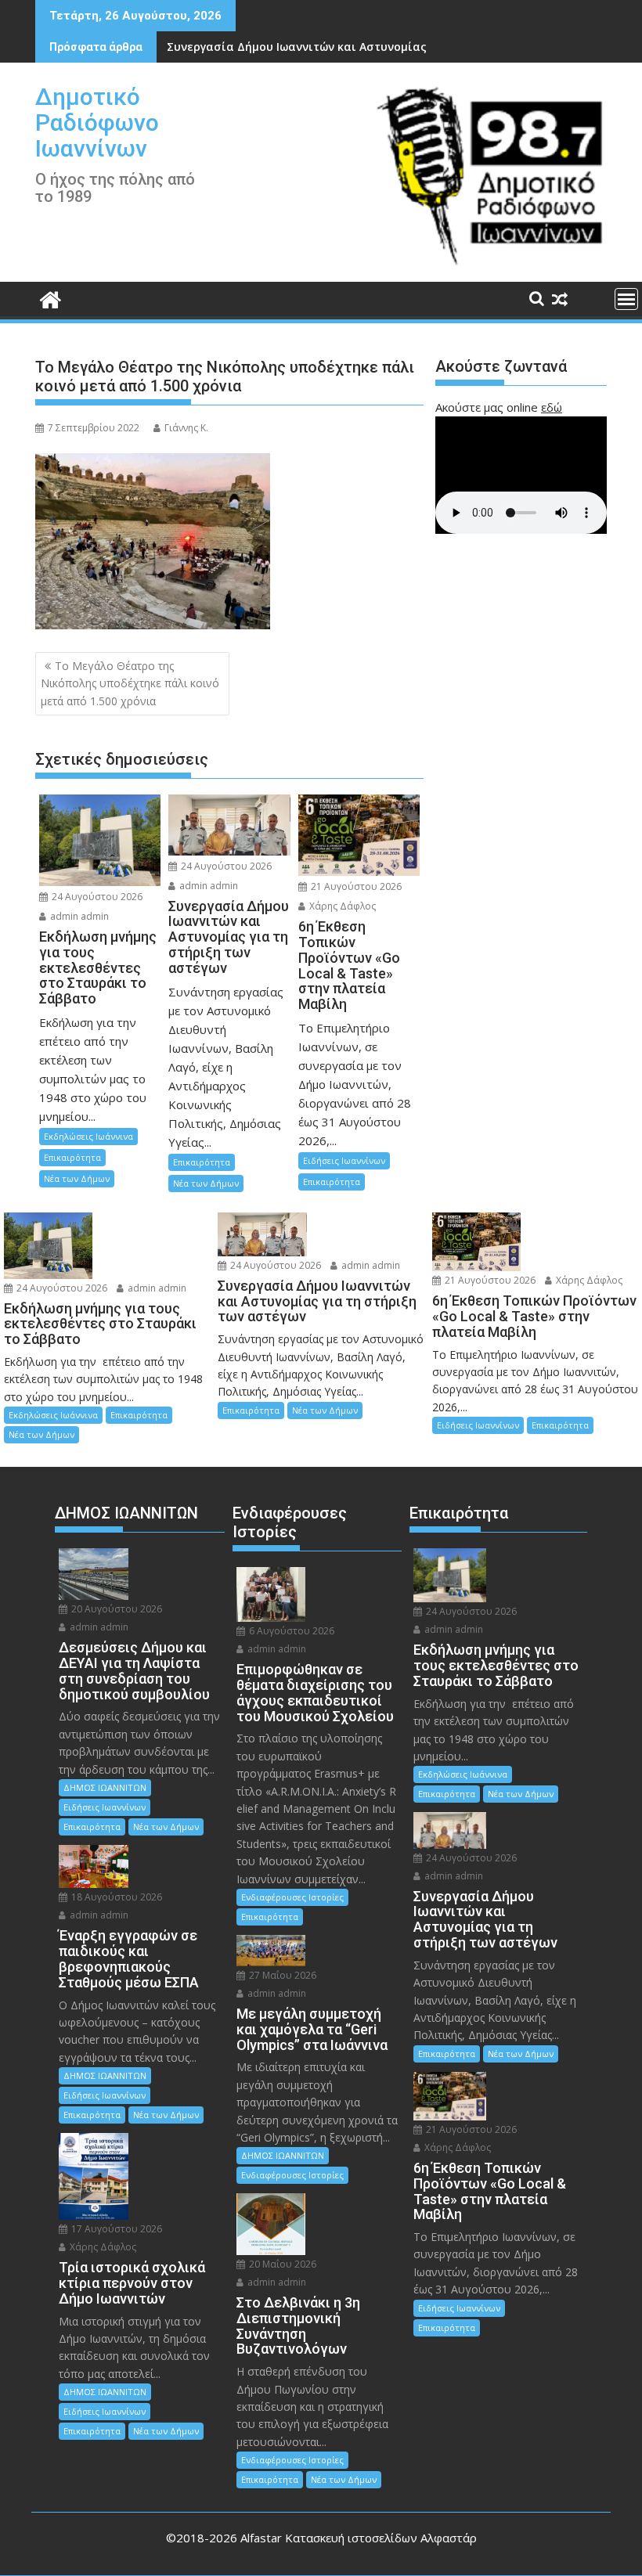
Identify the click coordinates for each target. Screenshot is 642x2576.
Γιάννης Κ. (186, 428)
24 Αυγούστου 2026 (96, 897)
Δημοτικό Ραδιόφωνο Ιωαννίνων (97, 122)
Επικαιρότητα (72, 1157)
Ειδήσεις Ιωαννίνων (344, 1160)
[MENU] (626, 299)
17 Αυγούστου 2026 (115, 2229)
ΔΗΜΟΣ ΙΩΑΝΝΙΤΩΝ (105, 1787)
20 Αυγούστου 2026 (115, 1609)
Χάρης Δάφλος (341, 906)
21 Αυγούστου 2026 (355, 886)
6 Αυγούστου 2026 (290, 1631)
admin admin (78, 916)
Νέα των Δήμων (77, 1178)
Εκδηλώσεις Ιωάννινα (88, 1136)
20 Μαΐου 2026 (281, 2264)
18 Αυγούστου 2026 (115, 1897)
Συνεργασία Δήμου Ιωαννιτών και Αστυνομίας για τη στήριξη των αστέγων (378, 47)
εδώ (552, 407)
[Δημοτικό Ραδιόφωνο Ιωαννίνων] (50, 298)
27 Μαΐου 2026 (281, 1975)
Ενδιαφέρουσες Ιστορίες (292, 1897)
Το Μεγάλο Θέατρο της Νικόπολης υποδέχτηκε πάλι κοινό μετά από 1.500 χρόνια (130, 683)
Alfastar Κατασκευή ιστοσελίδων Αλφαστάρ (359, 2538)
